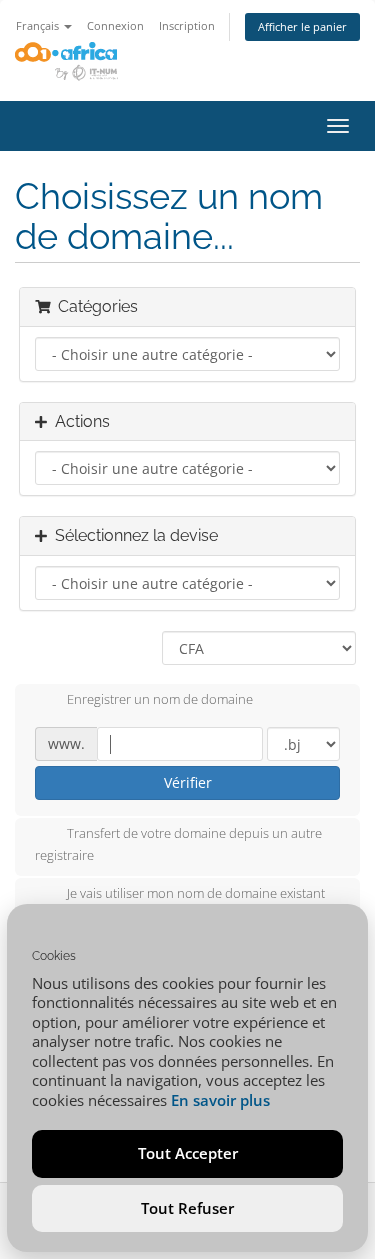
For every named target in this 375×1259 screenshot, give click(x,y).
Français (39, 25)
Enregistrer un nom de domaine (160, 700)
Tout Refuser (187, 1208)
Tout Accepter (188, 1153)
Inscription (187, 25)
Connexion (115, 25)
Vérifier (188, 782)
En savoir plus (220, 1100)
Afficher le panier (302, 26)
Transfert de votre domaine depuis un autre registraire (178, 845)
